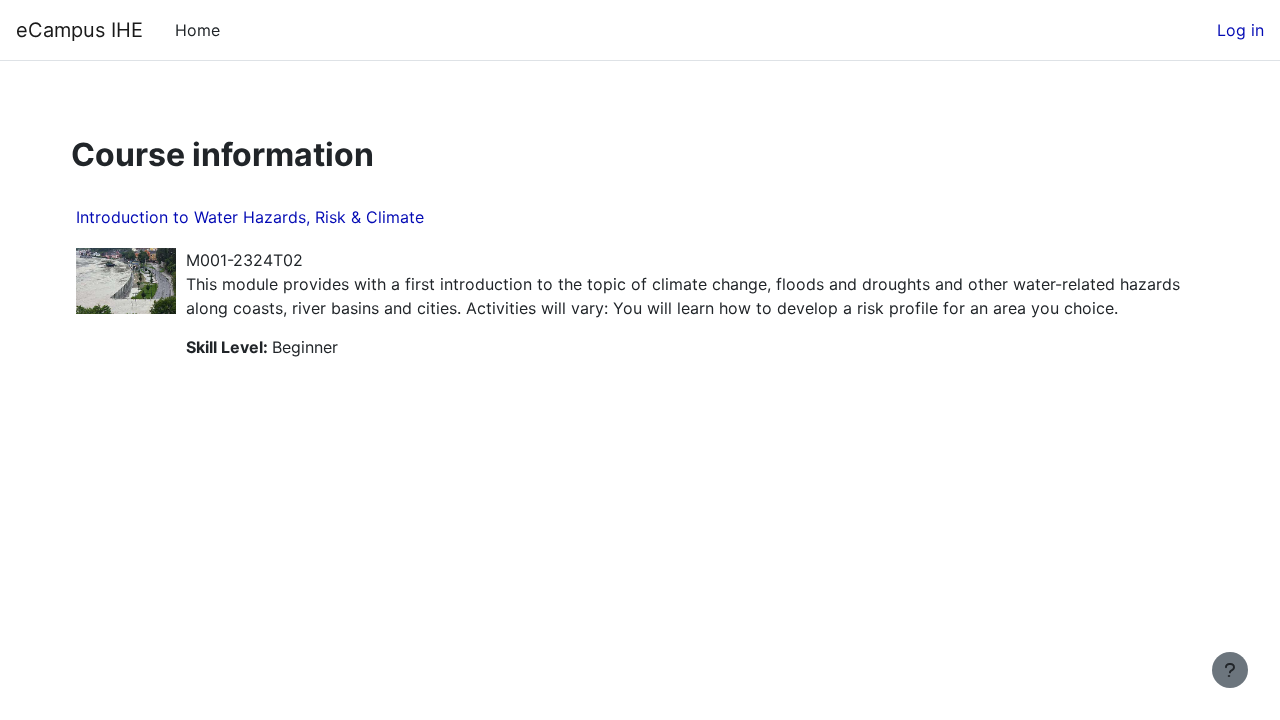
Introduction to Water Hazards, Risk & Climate (250, 217)
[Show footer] (1230, 670)
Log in (1240, 30)
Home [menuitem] (197, 30)
